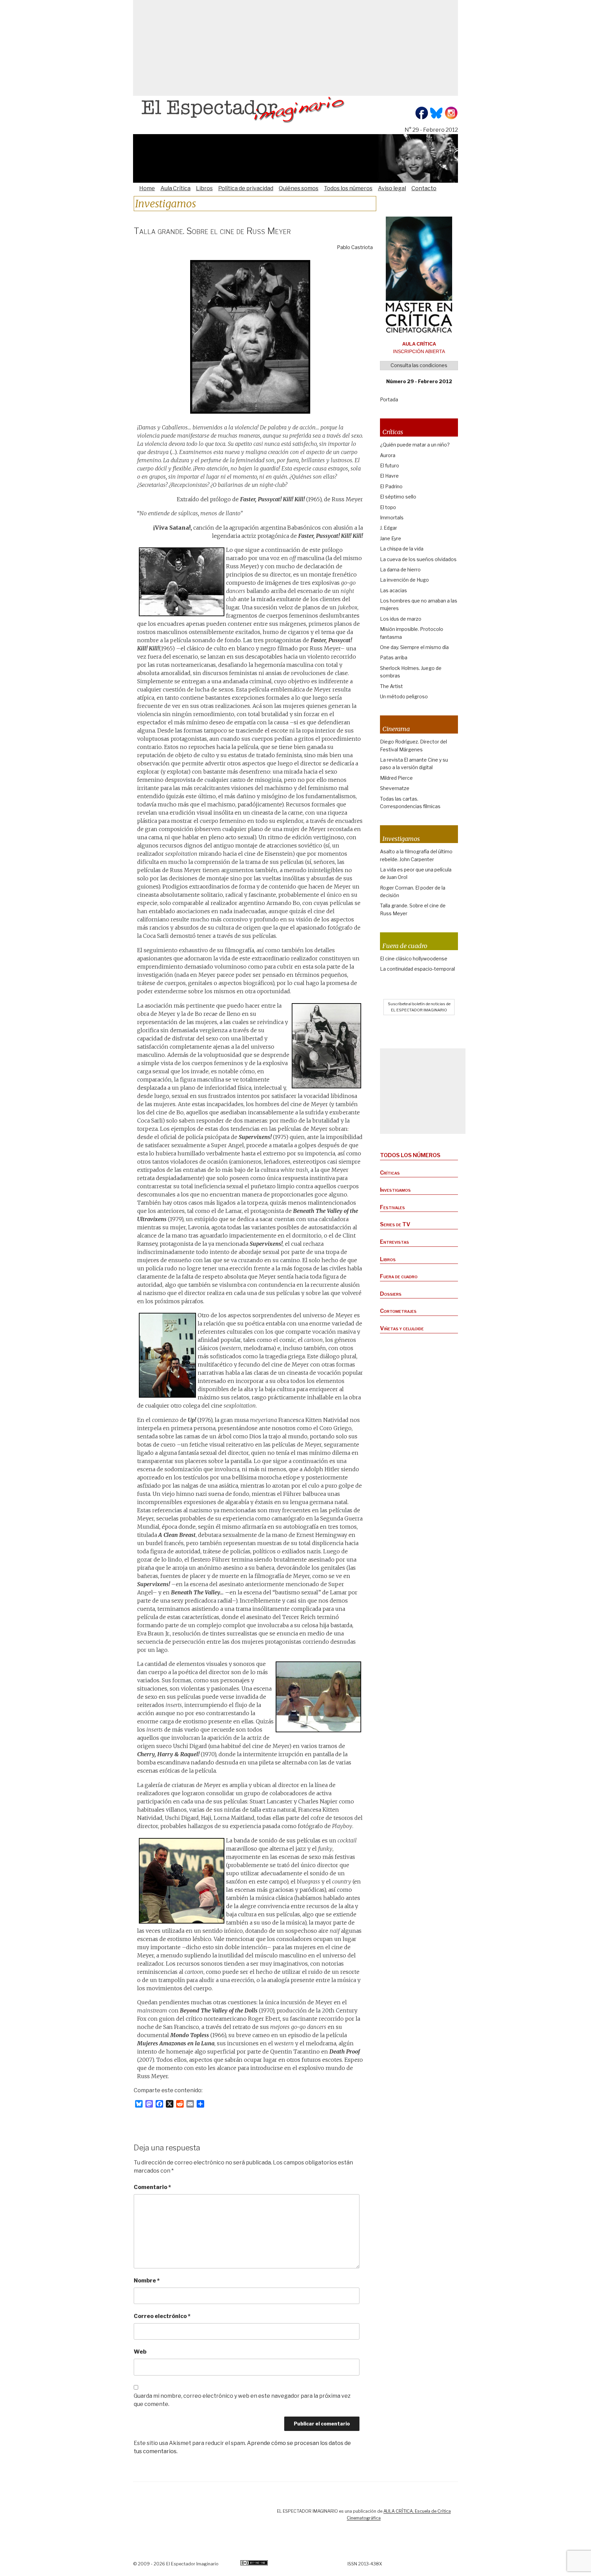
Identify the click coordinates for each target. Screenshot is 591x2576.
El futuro (390, 465)
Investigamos (395, 1190)
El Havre (389, 476)
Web (140, 2352)
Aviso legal (392, 188)
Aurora (388, 455)
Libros (204, 188)
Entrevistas (395, 1242)
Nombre (147, 2281)
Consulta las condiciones (419, 365)
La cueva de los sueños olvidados (418, 559)
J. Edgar (389, 528)
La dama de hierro (400, 569)
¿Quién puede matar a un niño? (415, 445)
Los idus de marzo (401, 619)
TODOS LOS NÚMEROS (410, 1155)
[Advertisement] (295, 48)
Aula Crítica (175, 188)
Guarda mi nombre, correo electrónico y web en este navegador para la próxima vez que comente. (242, 2400)
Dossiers (391, 1294)
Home (147, 188)
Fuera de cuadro (399, 1276)
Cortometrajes (398, 1311)
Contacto (424, 188)
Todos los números (348, 188)
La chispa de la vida (402, 549)
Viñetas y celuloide (402, 1328)
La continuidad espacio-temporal (417, 969)
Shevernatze (395, 788)
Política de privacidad (246, 188)
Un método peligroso (404, 696)
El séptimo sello (398, 497)
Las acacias (393, 590)
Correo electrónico (162, 2316)
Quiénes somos (299, 188)
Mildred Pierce (396, 778)
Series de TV (395, 1224)
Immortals (392, 517)
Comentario (152, 2187)
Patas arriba (394, 657)
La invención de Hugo (404, 580)
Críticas (390, 1173)
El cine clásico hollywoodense (414, 959)
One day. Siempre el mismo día (414, 647)
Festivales (392, 1207)
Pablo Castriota (355, 247)
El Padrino (391, 486)
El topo (388, 507)
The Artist (391, 686)
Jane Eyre (391, 538)
